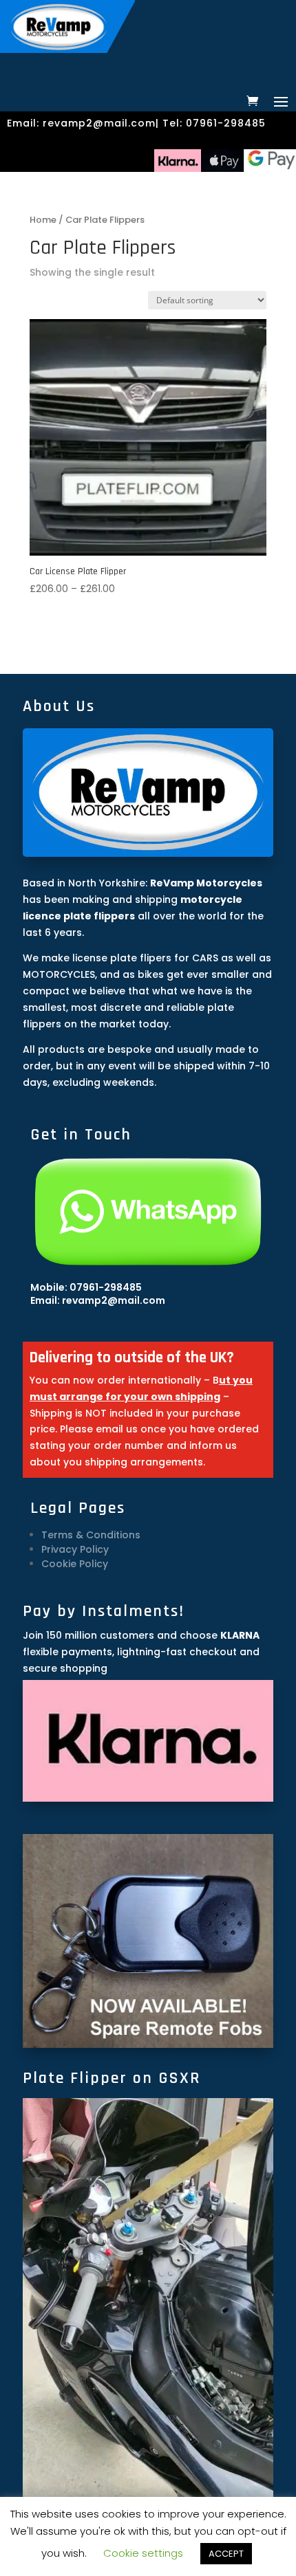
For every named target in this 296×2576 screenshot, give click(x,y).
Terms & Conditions (91, 1535)
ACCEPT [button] (226, 2554)
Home (43, 220)
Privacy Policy (75, 1549)
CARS (205, 958)
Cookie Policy (75, 1564)
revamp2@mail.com (99, 123)
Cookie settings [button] (143, 2553)
